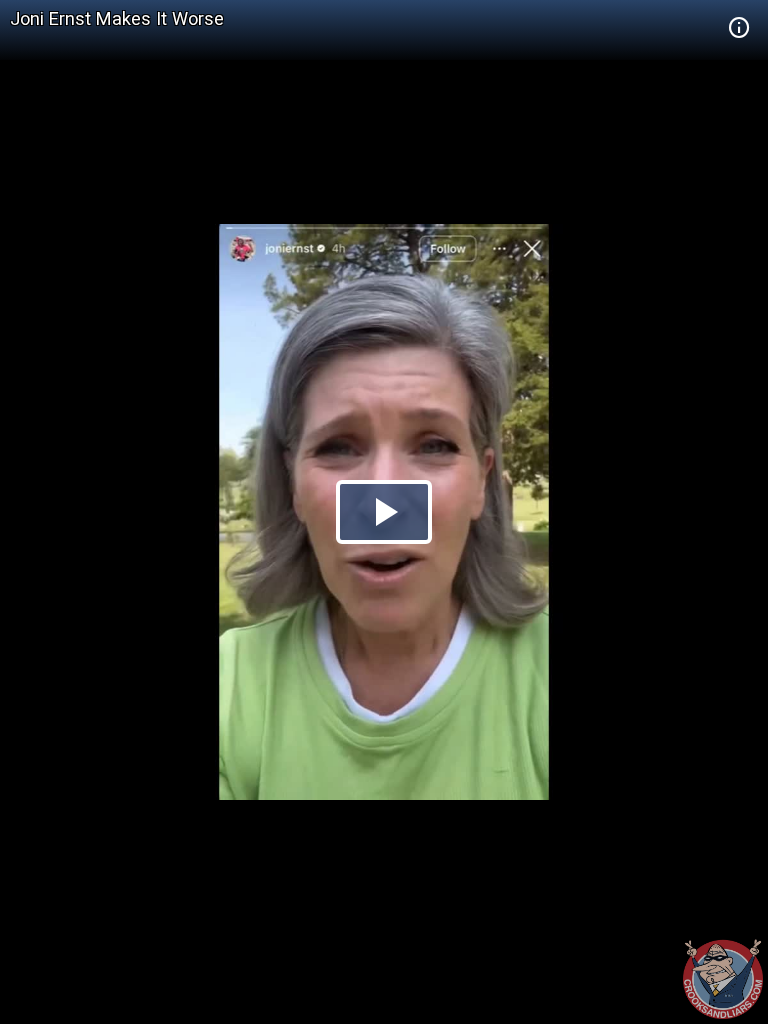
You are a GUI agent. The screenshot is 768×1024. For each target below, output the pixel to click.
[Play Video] (384, 512)
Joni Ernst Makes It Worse (117, 18)
